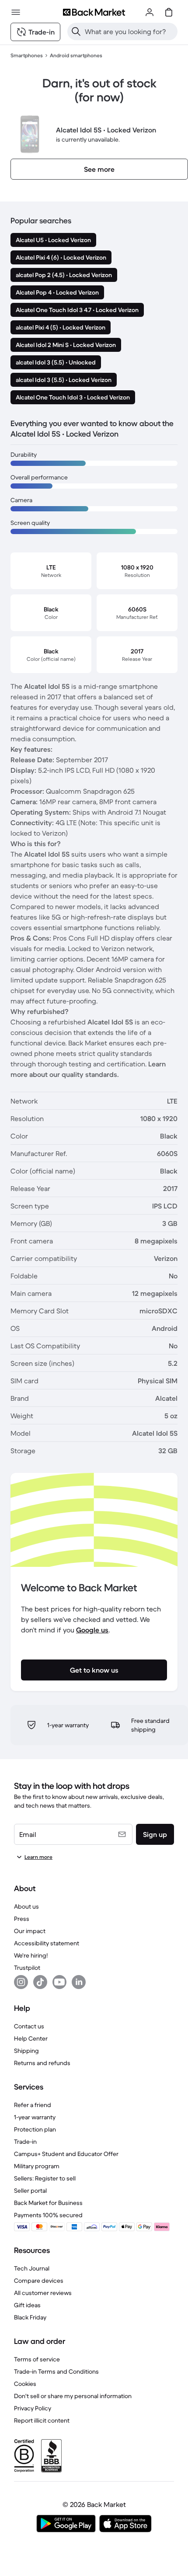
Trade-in (25, 2142)
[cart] (169, 12)
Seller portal (30, 2191)
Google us (92, 1630)
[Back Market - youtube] (59, 1982)
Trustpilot (27, 1968)
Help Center (31, 2038)
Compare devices (39, 2281)
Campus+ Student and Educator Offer (66, 2154)
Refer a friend (33, 2105)
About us (26, 1906)
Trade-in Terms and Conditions (56, 2371)
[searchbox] (129, 31)
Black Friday (30, 2317)
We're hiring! (31, 1955)
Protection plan (35, 2129)
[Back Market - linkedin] (79, 1982)
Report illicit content (42, 2420)
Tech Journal (32, 2268)
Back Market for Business (48, 2203)
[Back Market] (94, 12)
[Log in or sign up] (150, 12)
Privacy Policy (33, 2408)
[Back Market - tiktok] (40, 1982)
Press (22, 1919)
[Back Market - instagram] (21, 1982)
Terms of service (37, 2359)
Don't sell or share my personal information (73, 2396)
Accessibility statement (47, 1943)
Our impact (30, 1931)
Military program (37, 2166)
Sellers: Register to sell (45, 2178)
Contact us (29, 2026)
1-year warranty (35, 2117)
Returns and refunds (42, 2063)
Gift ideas (27, 2305)
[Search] (76, 31)
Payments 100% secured (48, 2215)
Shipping (26, 2051)
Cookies (25, 2384)
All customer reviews (43, 2293)
